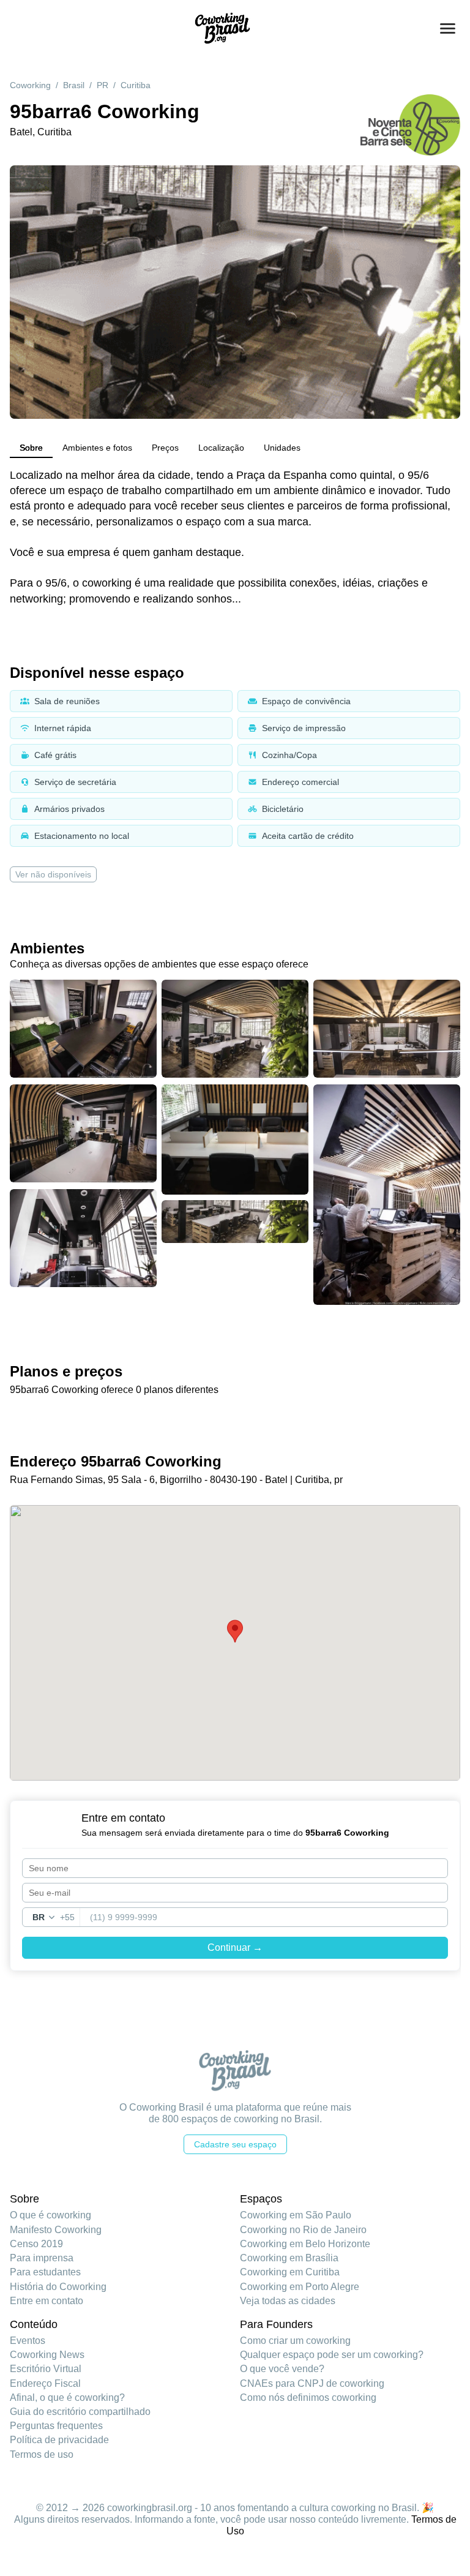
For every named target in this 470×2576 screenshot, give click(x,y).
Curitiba (136, 85)
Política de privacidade (59, 2440)
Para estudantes (45, 2272)
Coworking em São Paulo (296, 2215)
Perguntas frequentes (56, 2426)
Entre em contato (47, 2301)
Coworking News (47, 2355)
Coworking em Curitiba (290, 2272)
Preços (165, 448)
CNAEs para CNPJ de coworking (312, 2383)
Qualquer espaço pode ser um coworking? (332, 2355)
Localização (221, 448)
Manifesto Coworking (56, 2230)
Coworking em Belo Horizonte (305, 2244)
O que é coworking (50, 2215)
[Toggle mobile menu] (448, 28)
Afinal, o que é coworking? (67, 2398)
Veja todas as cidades (288, 2301)
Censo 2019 (36, 2244)
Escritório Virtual (46, 2369)
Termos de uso (42, 2454)
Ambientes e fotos (97, 448)
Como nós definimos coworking (308, 2398)
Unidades (282, 448)
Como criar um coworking (295, 2341)
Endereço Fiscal (45, 2383)
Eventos (28, 2341)
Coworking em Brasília (289, 2258)
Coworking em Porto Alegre (300, 2287)
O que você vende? (282, 2369)
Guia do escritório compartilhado (80, 2412)
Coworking (30, 85)
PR (103, 85)
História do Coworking (58, 2287)
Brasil (74, 85)
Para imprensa (42, 2258)
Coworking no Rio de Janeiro (303, 2230)
